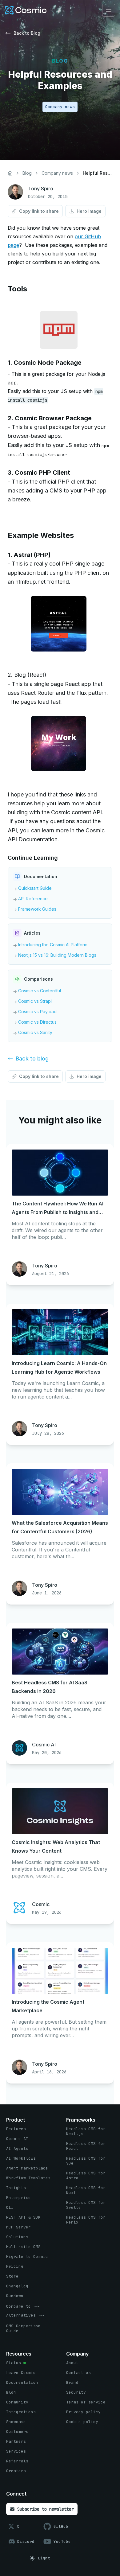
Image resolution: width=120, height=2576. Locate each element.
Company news (57, 173)
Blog (27, 173)
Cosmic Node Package (48, 363)
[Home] (10, 173)
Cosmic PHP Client (42, 473)
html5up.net (30, 582)
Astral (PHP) (32, 555)
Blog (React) (30, 675)
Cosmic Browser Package (53, 418)
